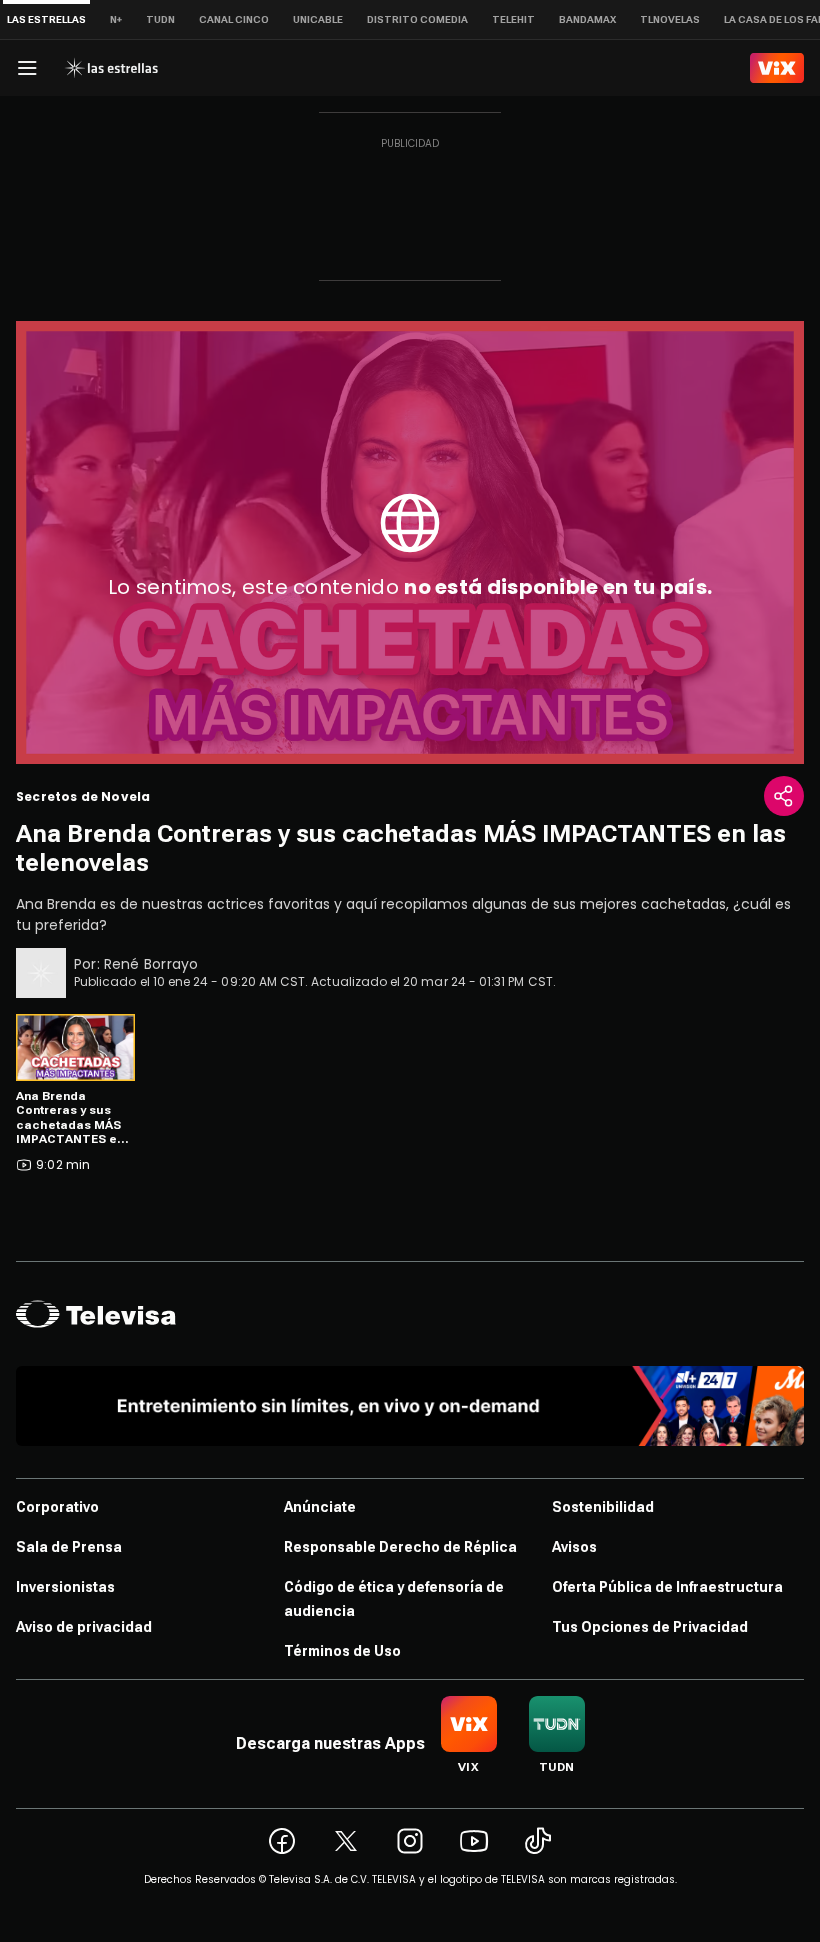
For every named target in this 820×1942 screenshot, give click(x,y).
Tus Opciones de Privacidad (650, 1627)
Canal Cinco (234, 19)
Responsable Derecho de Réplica (400, 1547)
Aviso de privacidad (84, 1627)
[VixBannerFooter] (410, 1406)
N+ (116, 19)
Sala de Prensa (69, 1547)
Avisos (574, 1547)
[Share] (784, 796)
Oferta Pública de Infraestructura (667, 1587)
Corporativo (57, 1507)
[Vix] (777, 68)
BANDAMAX (587, 19)
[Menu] (27, 68)
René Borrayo (151, 964)
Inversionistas (65, 1587)
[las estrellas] (111, 68)
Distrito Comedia (417, 19)
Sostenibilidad (603, 1507)
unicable (318, 19)
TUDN (160, 19)
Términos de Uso (342, 1651)
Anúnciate (320, 1507)
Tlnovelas (670, 19)
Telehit (513, 19)
